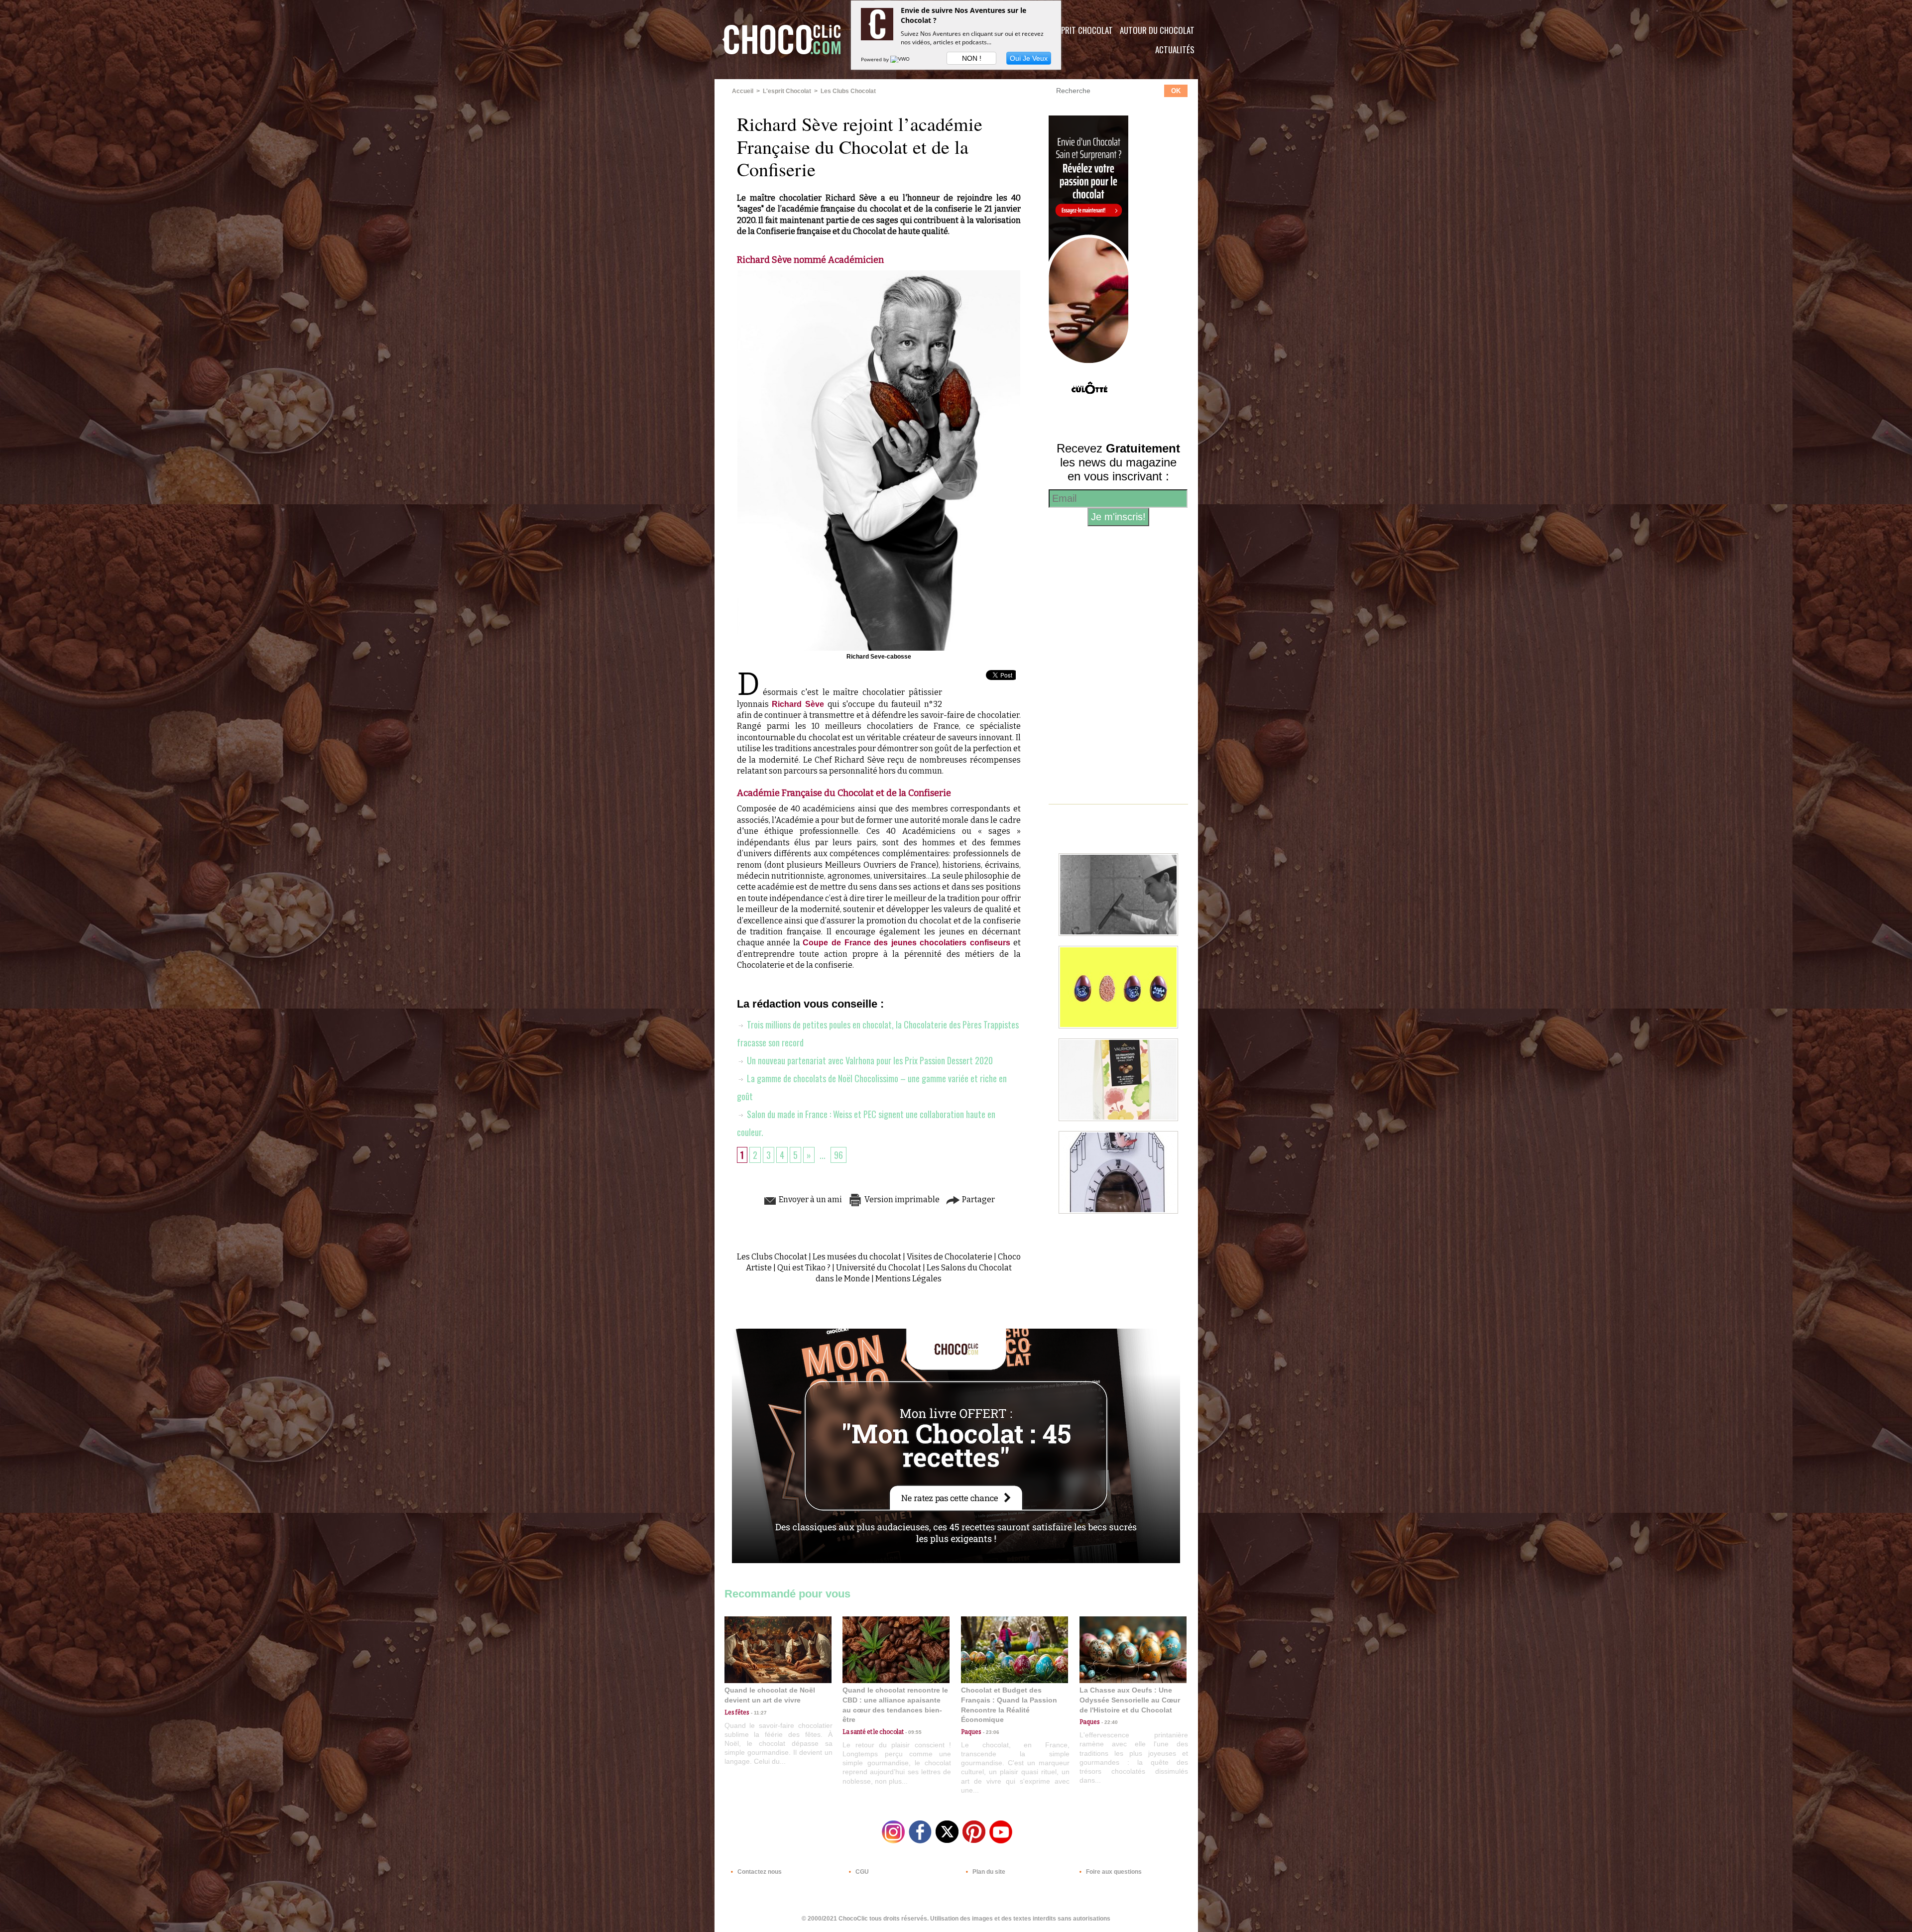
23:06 (990, 1732)
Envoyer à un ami (810, 1199)
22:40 (1109, 1722)
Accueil (743, 91)
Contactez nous (759, 1872)
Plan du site (988, 1872)
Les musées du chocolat (857, 1257)
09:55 (913, 1732)
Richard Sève (798, 704)
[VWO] (901, 59)
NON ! (972, 58)
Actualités (1175, 50)
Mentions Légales (908, 1279)
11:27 (758, 1713)
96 (838, 1155)
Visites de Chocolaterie (950, 1257)
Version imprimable (901, 1199)
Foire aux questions (1113, 1872)
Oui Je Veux (1029, 58)
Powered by (876, 59)
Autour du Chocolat (1157, 30)
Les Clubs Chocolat (848, 91)
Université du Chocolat (879, 1268)
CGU (861, 1872)
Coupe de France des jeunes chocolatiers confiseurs (906, 943)
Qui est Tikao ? (804, 1268)
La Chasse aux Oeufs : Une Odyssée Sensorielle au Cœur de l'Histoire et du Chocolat (1130, 1700)
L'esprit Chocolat (1081, 30)
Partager (978, 1199)
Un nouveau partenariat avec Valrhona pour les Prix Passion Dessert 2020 (869, 1060)
